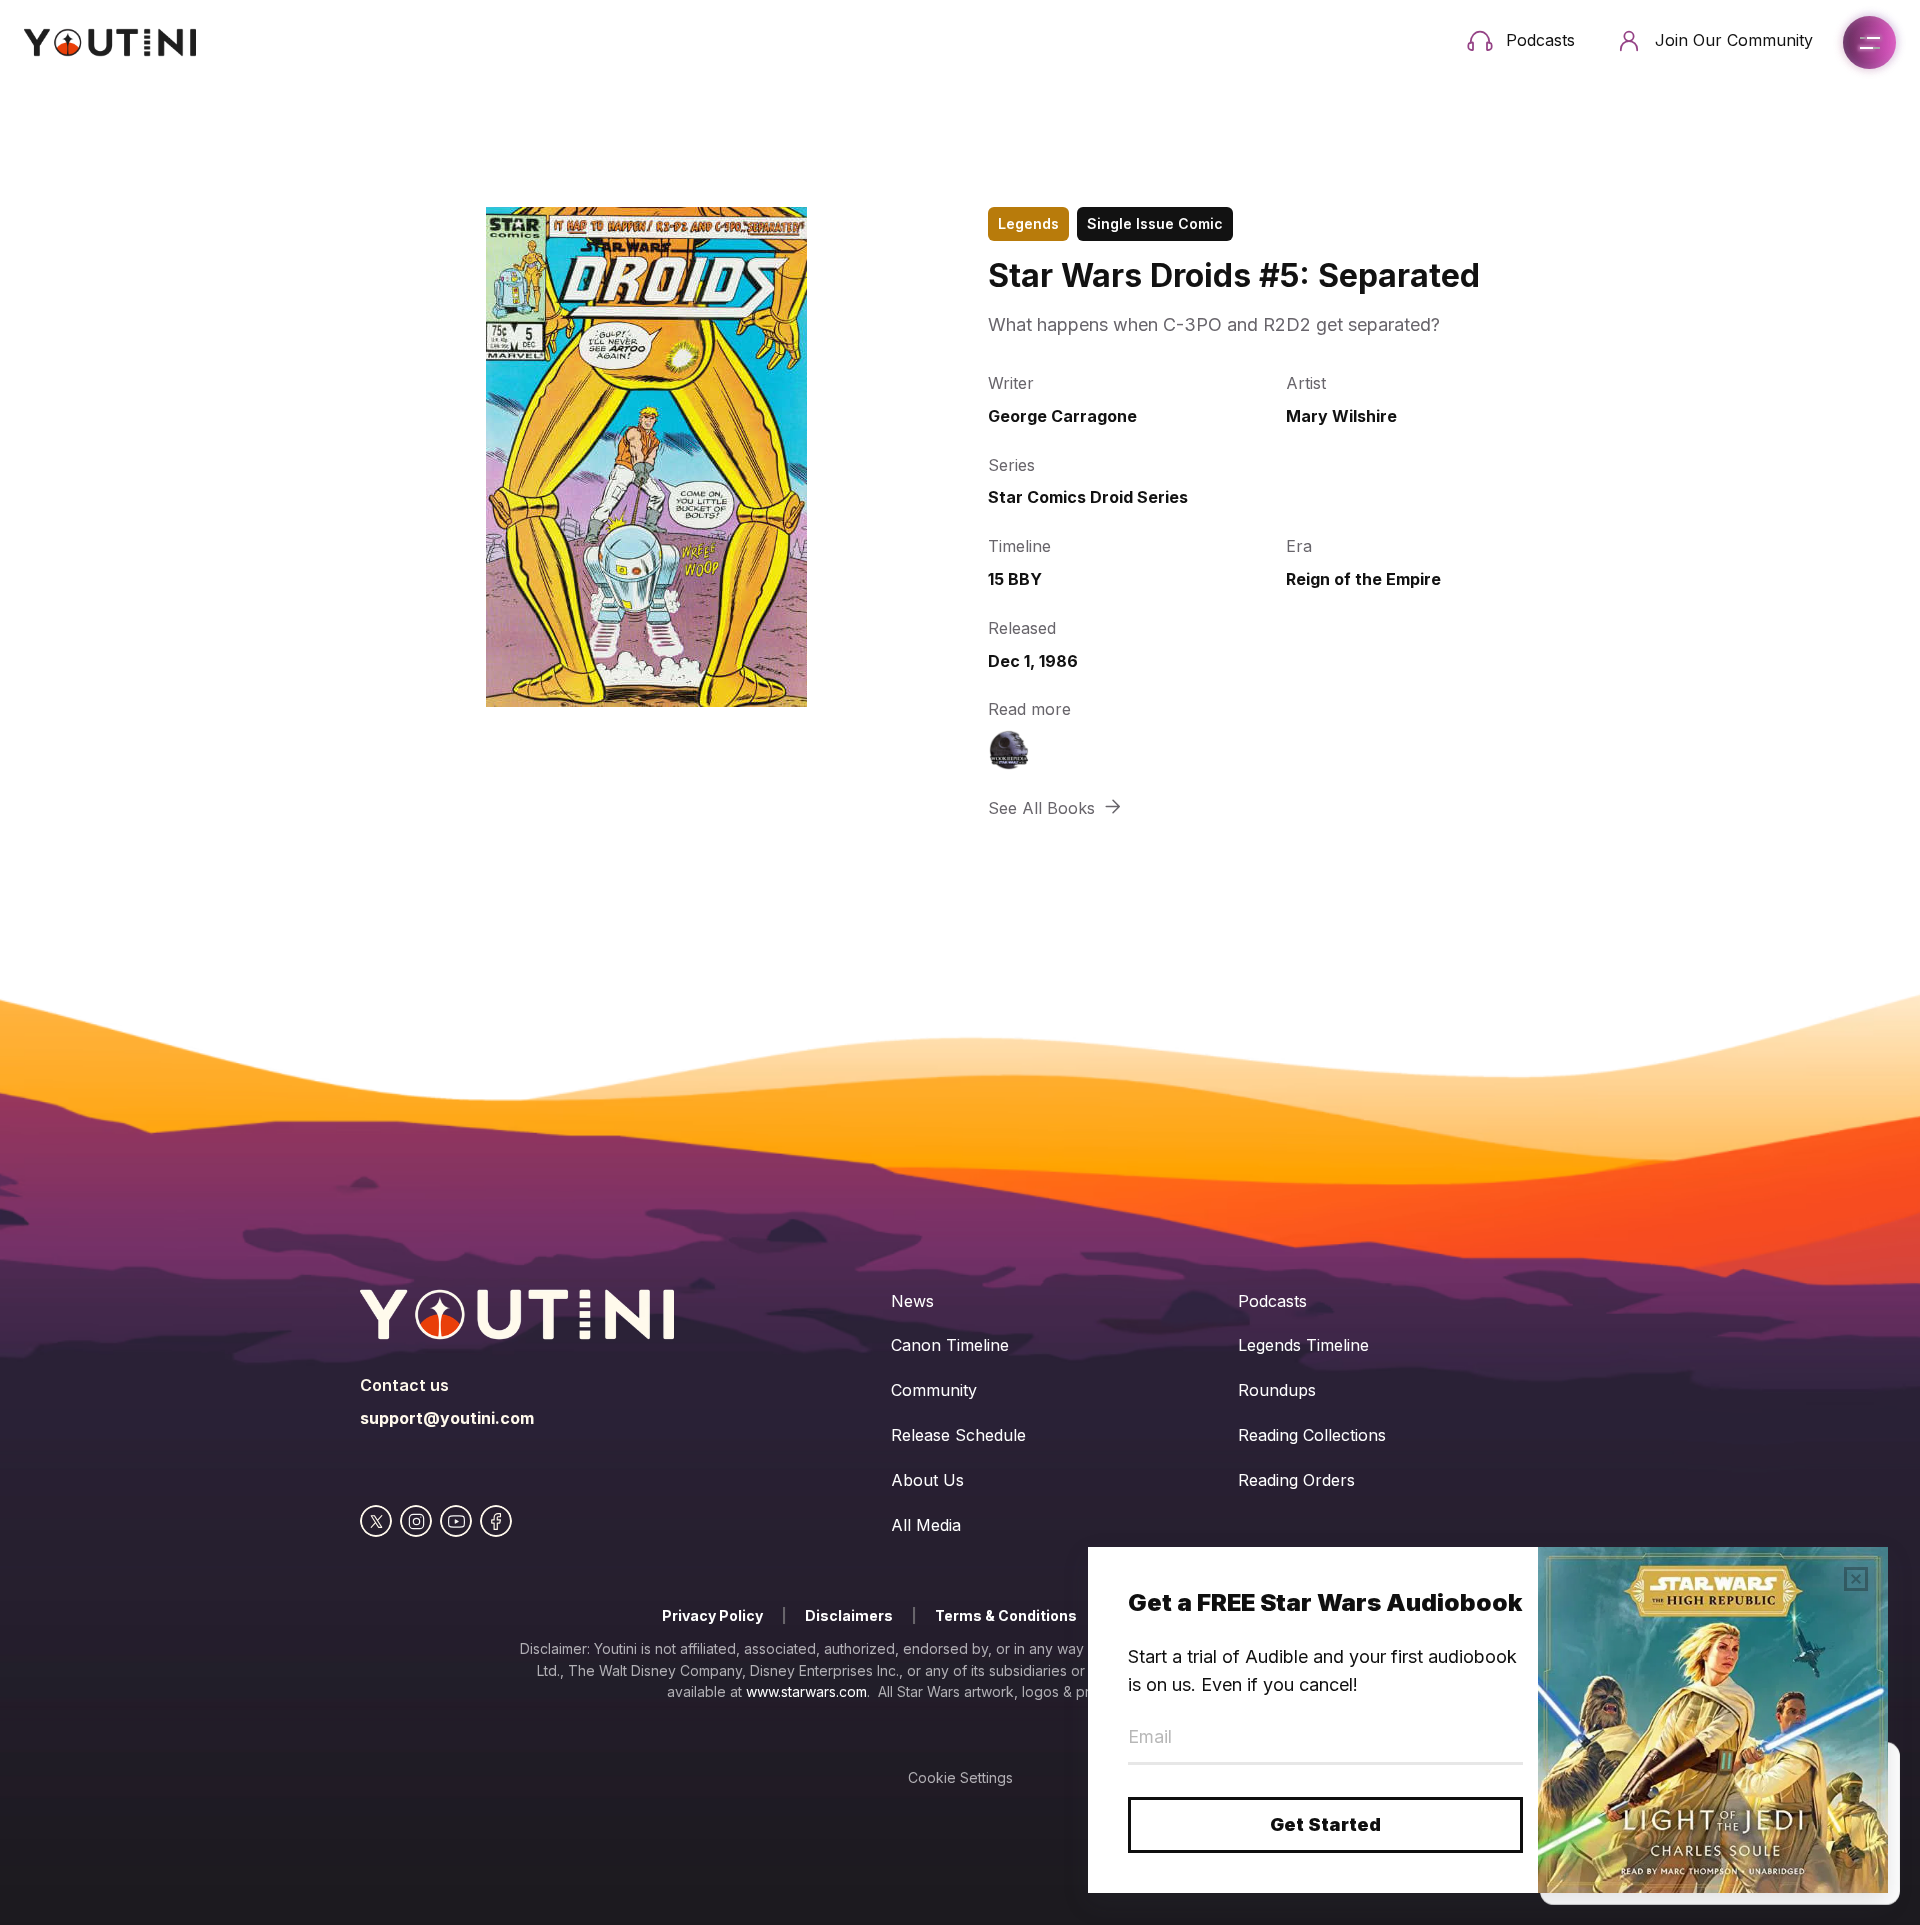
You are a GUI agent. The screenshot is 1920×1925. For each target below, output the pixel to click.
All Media (926, 1525)
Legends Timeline (1303, 1345)
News (912, 1301)
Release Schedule (958, 1435)
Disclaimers (849, 1615)
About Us (927, 1480)
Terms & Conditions (1006, 1615)
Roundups (1277, 1390)
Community (934, 1390)
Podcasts (1272, 1301)
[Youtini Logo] (110, 42)
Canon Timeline (950, 1345)
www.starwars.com (806, 1691)
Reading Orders (1296, 1480)
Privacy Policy (712, 1615)
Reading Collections (1312, 1435)
